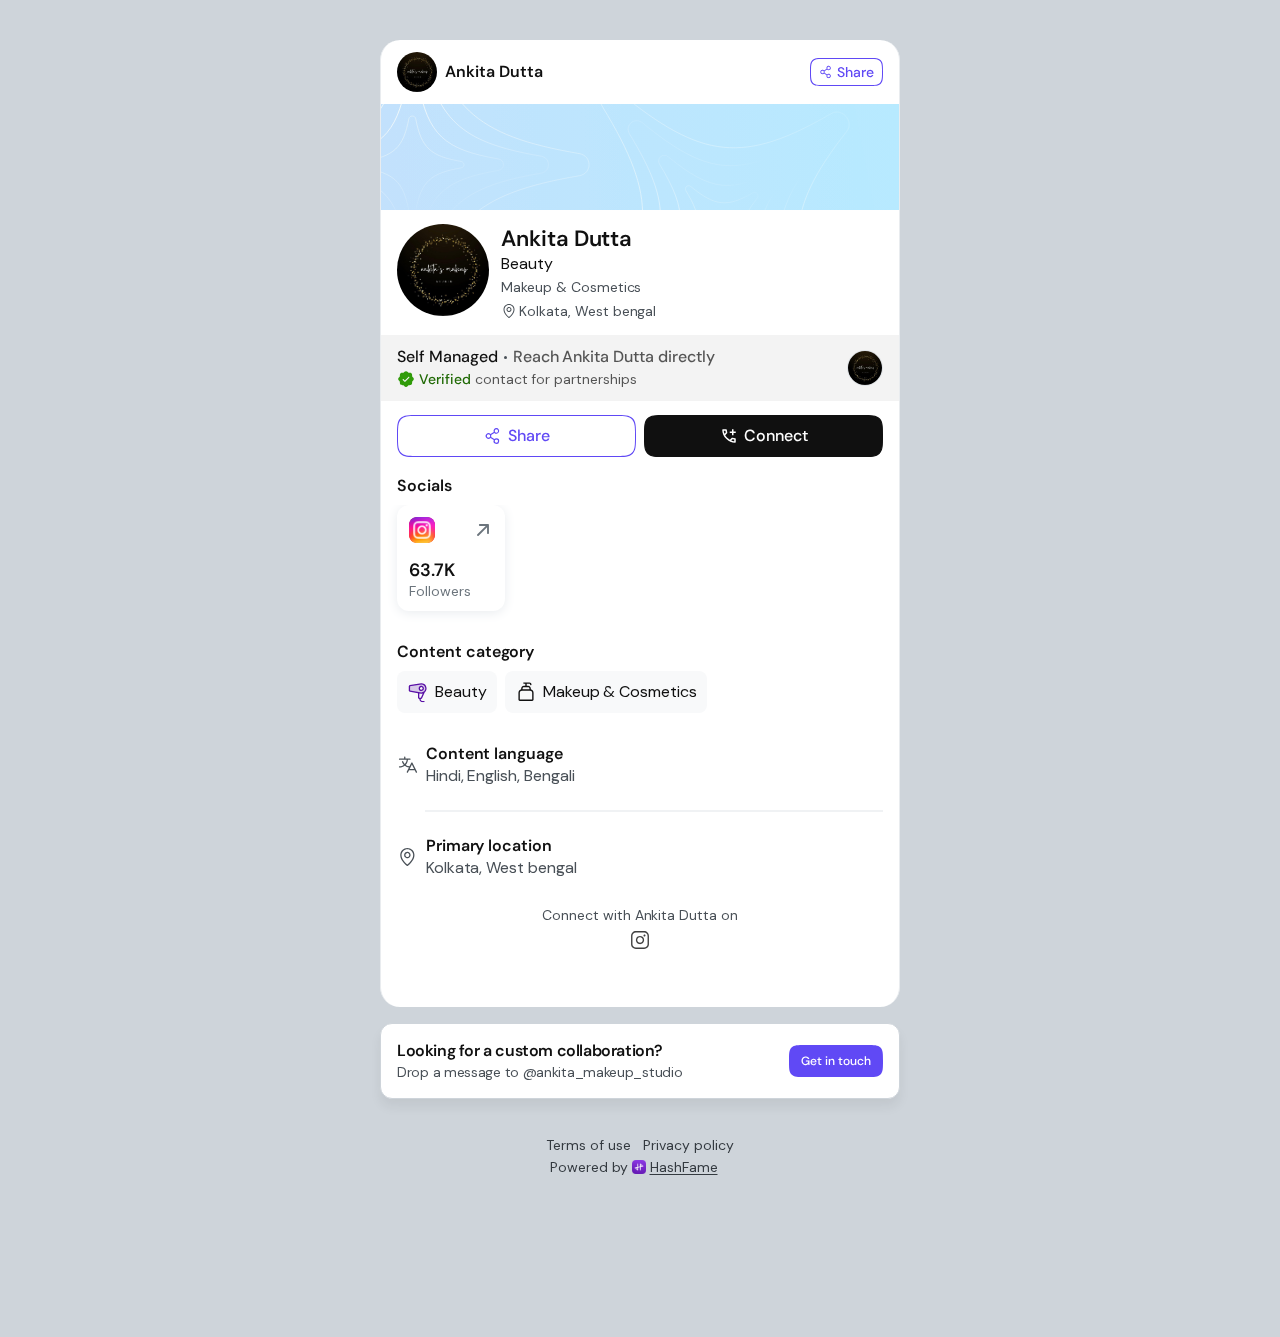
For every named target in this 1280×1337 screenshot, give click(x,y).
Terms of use (588, 1145)
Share (529, 435)
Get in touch (836, 1061)
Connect (776, 435)
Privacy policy (688, 1145)
